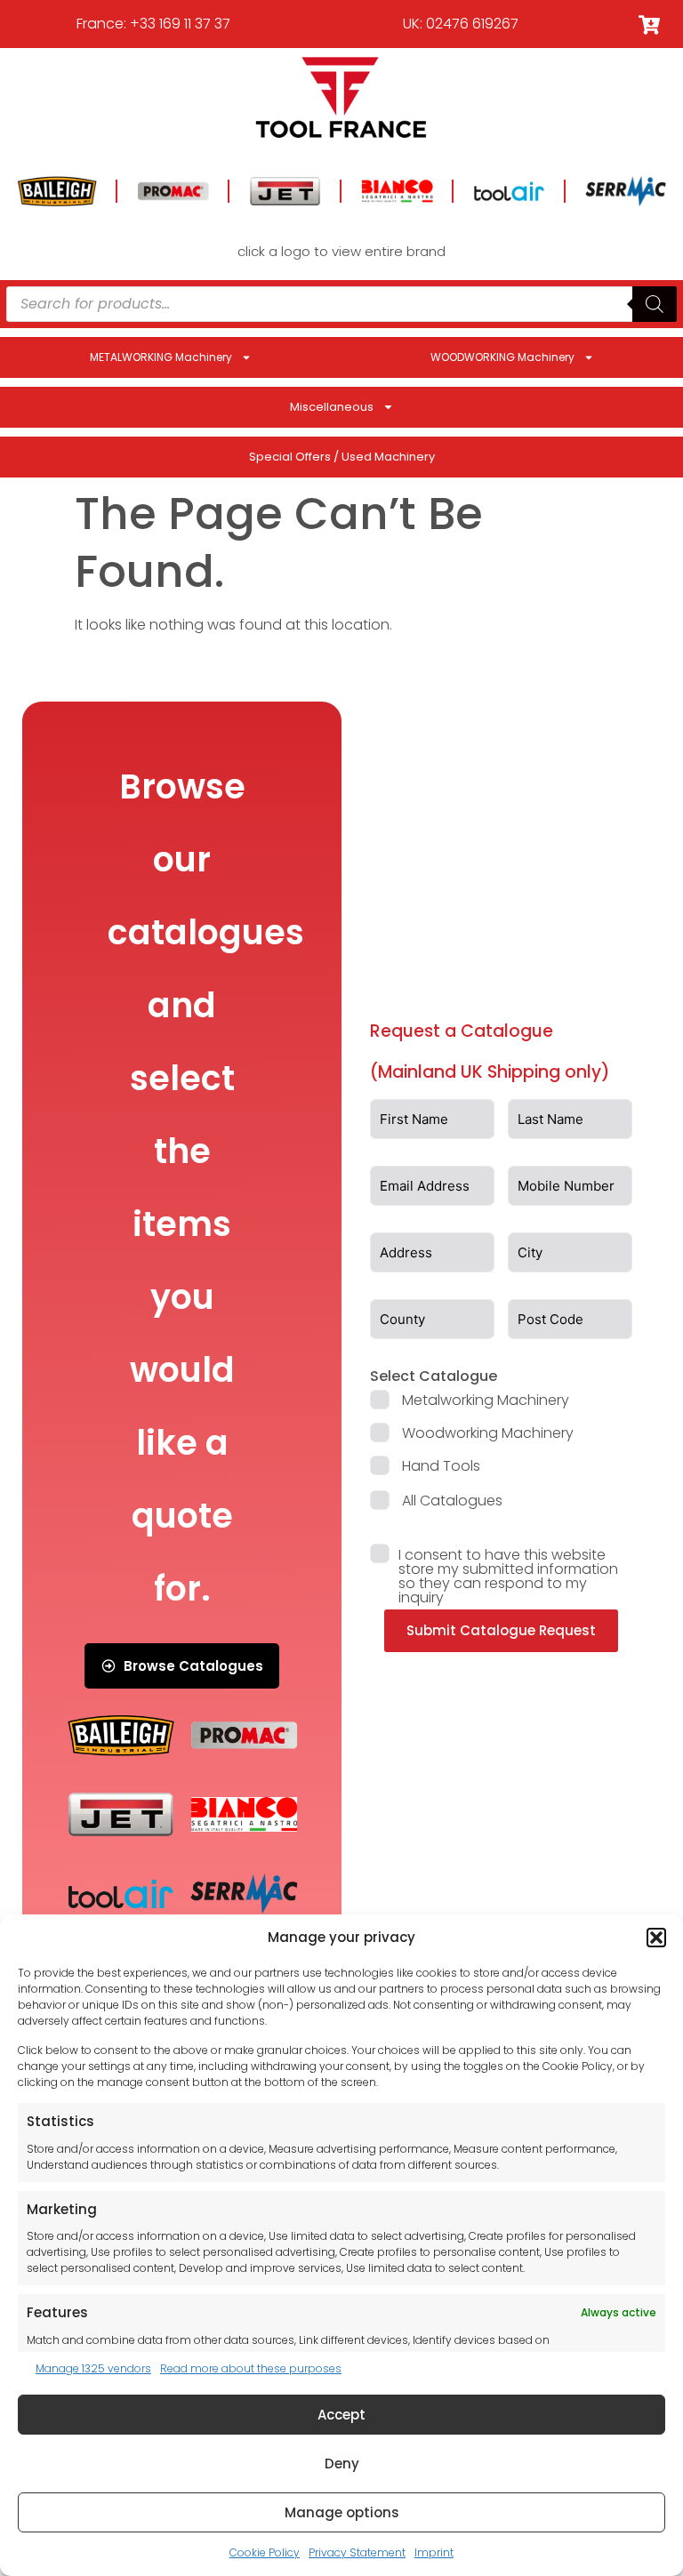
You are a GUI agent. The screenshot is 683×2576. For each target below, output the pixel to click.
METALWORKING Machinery (161, 357)
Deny (342, 2464)
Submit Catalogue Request (501, 1630)
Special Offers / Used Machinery (342, 457)
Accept (341, 2415)
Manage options (342, 2512)
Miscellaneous (332, 407)
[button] (656, 1938)
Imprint (434, 2552)
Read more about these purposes (251, 2368)
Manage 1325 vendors (93, 2368)
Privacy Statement (357, 2552)
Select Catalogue (434, 1376)
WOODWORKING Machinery (502, 357)
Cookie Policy (265, 2552)
